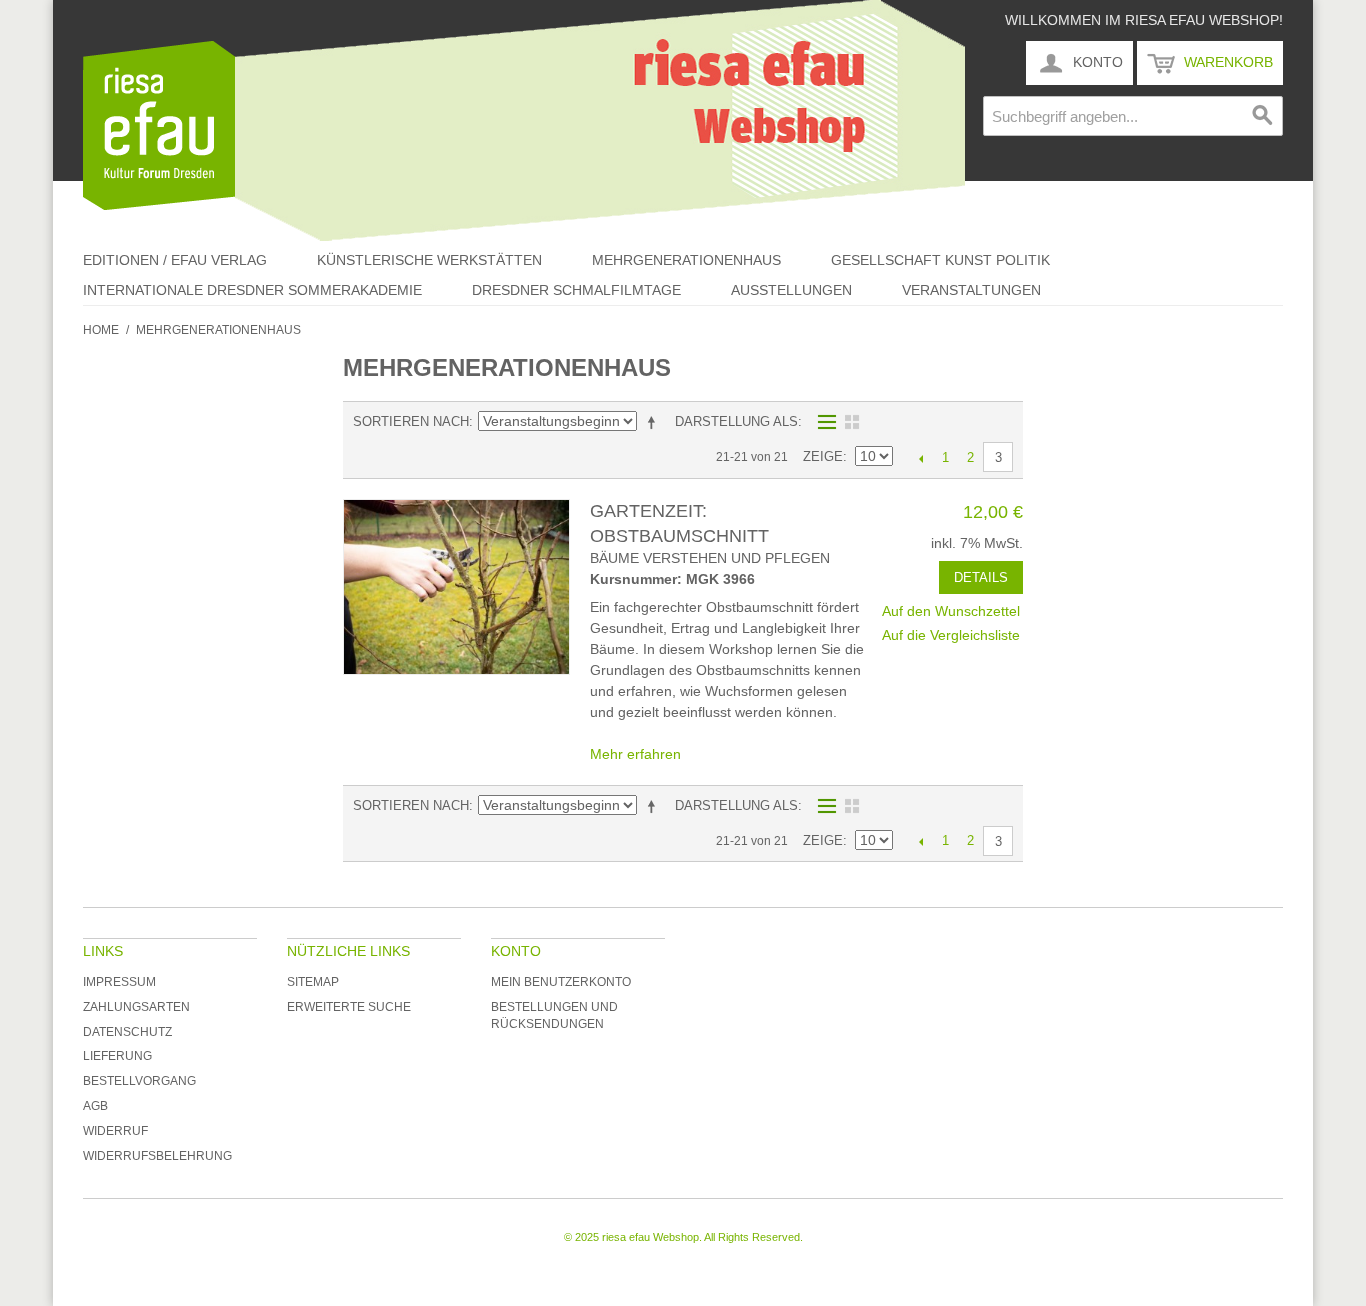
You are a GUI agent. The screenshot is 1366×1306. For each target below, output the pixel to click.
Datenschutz (127, 1032)
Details (981, 577)
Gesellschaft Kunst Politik (940, 260)
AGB (95, 1106)
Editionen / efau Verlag (175, 260)
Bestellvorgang (139, 1081)
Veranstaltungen (971, 290)
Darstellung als (736, 421)
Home (101, 330)
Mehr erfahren (635, 754)
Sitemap (313, 982)
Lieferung (117, 1056)
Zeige (823, 456)
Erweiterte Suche (349, 1007)
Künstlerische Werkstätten (429, 260)
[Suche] (1263, 116)
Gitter (852, 422)
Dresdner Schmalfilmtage (576, 290)
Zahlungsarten (136, 1007)
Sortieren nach (411, 421)
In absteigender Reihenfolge (655, 422)
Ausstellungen (791, 290)
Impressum (119, 982)
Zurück (920, 458)
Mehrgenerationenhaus (686, 260)
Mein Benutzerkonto (561, 982)
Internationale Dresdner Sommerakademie (252, 290)
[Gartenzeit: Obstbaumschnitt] (456, 587)
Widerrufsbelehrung (157, 1156)
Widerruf (115, 1131)
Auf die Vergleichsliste (951, 635)
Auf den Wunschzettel (951, 611)
